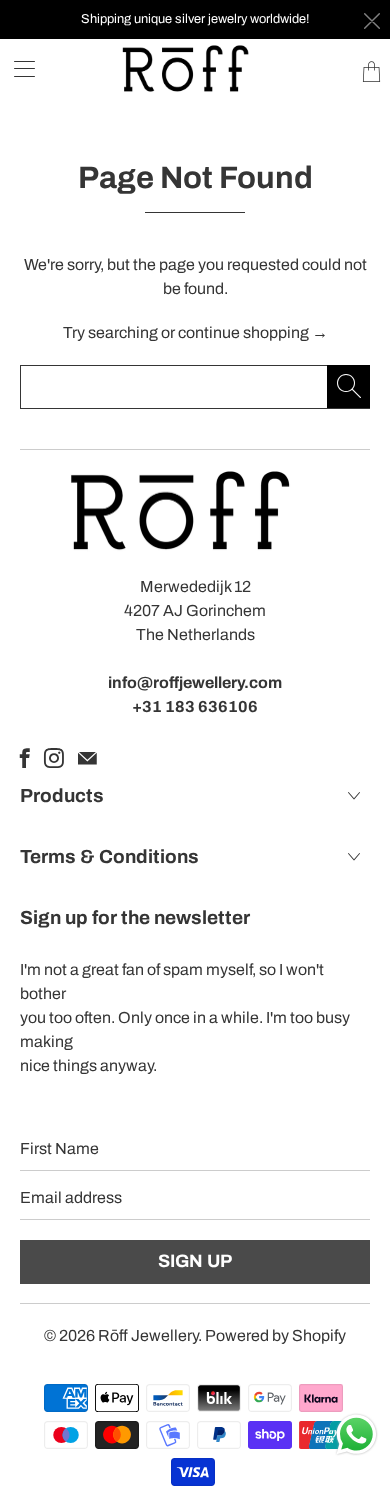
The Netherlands (195, 634)
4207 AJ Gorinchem (195, 610)
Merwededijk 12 (195, 586)
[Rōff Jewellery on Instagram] (54, 758)
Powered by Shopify (275, 1335)
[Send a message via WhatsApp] (356, 1434)
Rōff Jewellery (148, 1335)
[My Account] (17, 68)
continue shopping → (253, 332)
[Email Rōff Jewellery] (87, 758)
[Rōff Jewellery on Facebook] (25, 758)
